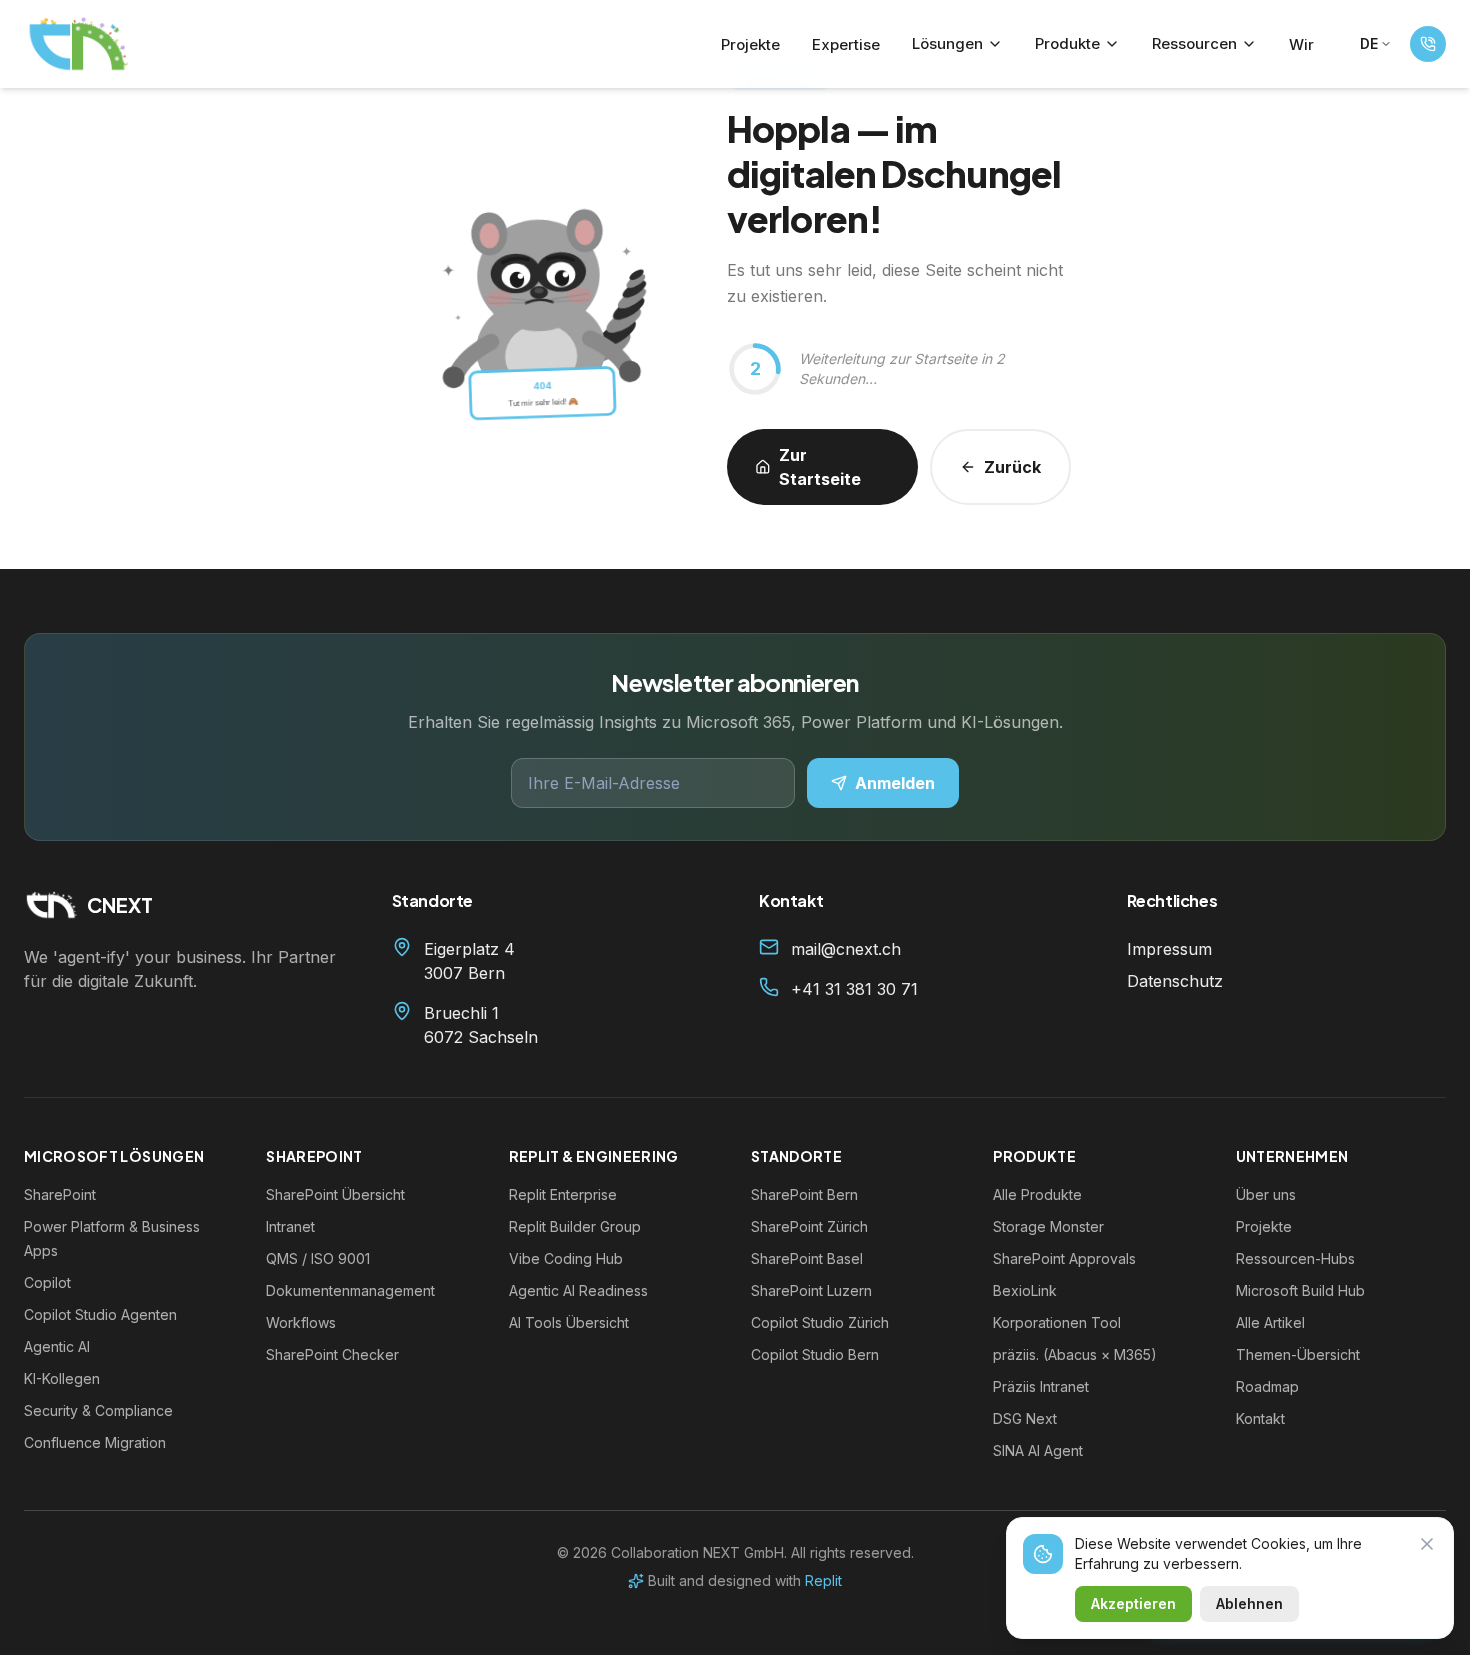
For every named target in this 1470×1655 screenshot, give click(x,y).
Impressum (1169, 949)
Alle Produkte (1037, 1194)
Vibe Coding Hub (566, 1258)
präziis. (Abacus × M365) (1075, 1354)
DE (1369, 43)
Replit (823, 1580)
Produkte (1067, 43)
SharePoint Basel (807, 1258)
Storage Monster (1048, 1226)
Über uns (1266, 1194)
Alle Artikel (1270, 1322)
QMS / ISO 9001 (318, 1258)
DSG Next (1025, 1418)
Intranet (290, 1226)
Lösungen (947, 43)
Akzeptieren (1133, 1603)
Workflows (301, 1322)
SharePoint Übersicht (335, 1194)
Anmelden (895, 783)
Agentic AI (57, 1346)
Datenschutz (1175, 981)
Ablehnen (1249, 1603)
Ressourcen (1194, 43)
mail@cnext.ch (846, 949)
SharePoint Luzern (811, 1290)
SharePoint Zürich (809, 1226)
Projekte (750, 44)
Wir (1301, 44)
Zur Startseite (820, 467)
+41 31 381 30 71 (854, 989)
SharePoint (60, 1194)
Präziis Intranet (1041, 1386)
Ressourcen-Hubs (1295, 1258)
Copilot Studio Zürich (820, 1322)
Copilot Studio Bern (815, 1354)
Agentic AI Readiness (578, 1290)
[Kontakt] (1428, 44)
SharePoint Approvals (1064, 1258)
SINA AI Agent (1038, 1450)
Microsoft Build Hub (1300, 1290)
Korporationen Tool (1057, 1322)
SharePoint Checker (332, 1354)
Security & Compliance (98, 1410)
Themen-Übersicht (1298, 1354)
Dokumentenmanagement (350, 1290)
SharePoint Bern (804, 1194)
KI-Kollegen (62, 1378)
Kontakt (1260, 1418)
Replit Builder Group (575, 1226)
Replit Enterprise (563, 1194)
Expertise (846, 44)
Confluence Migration (95, 1442)
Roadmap (1267, 1386)
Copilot (47, 1282)
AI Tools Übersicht (569, 1322)
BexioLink (1025, 1290)
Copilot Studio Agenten (100, 1314)
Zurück (1012, 467)
